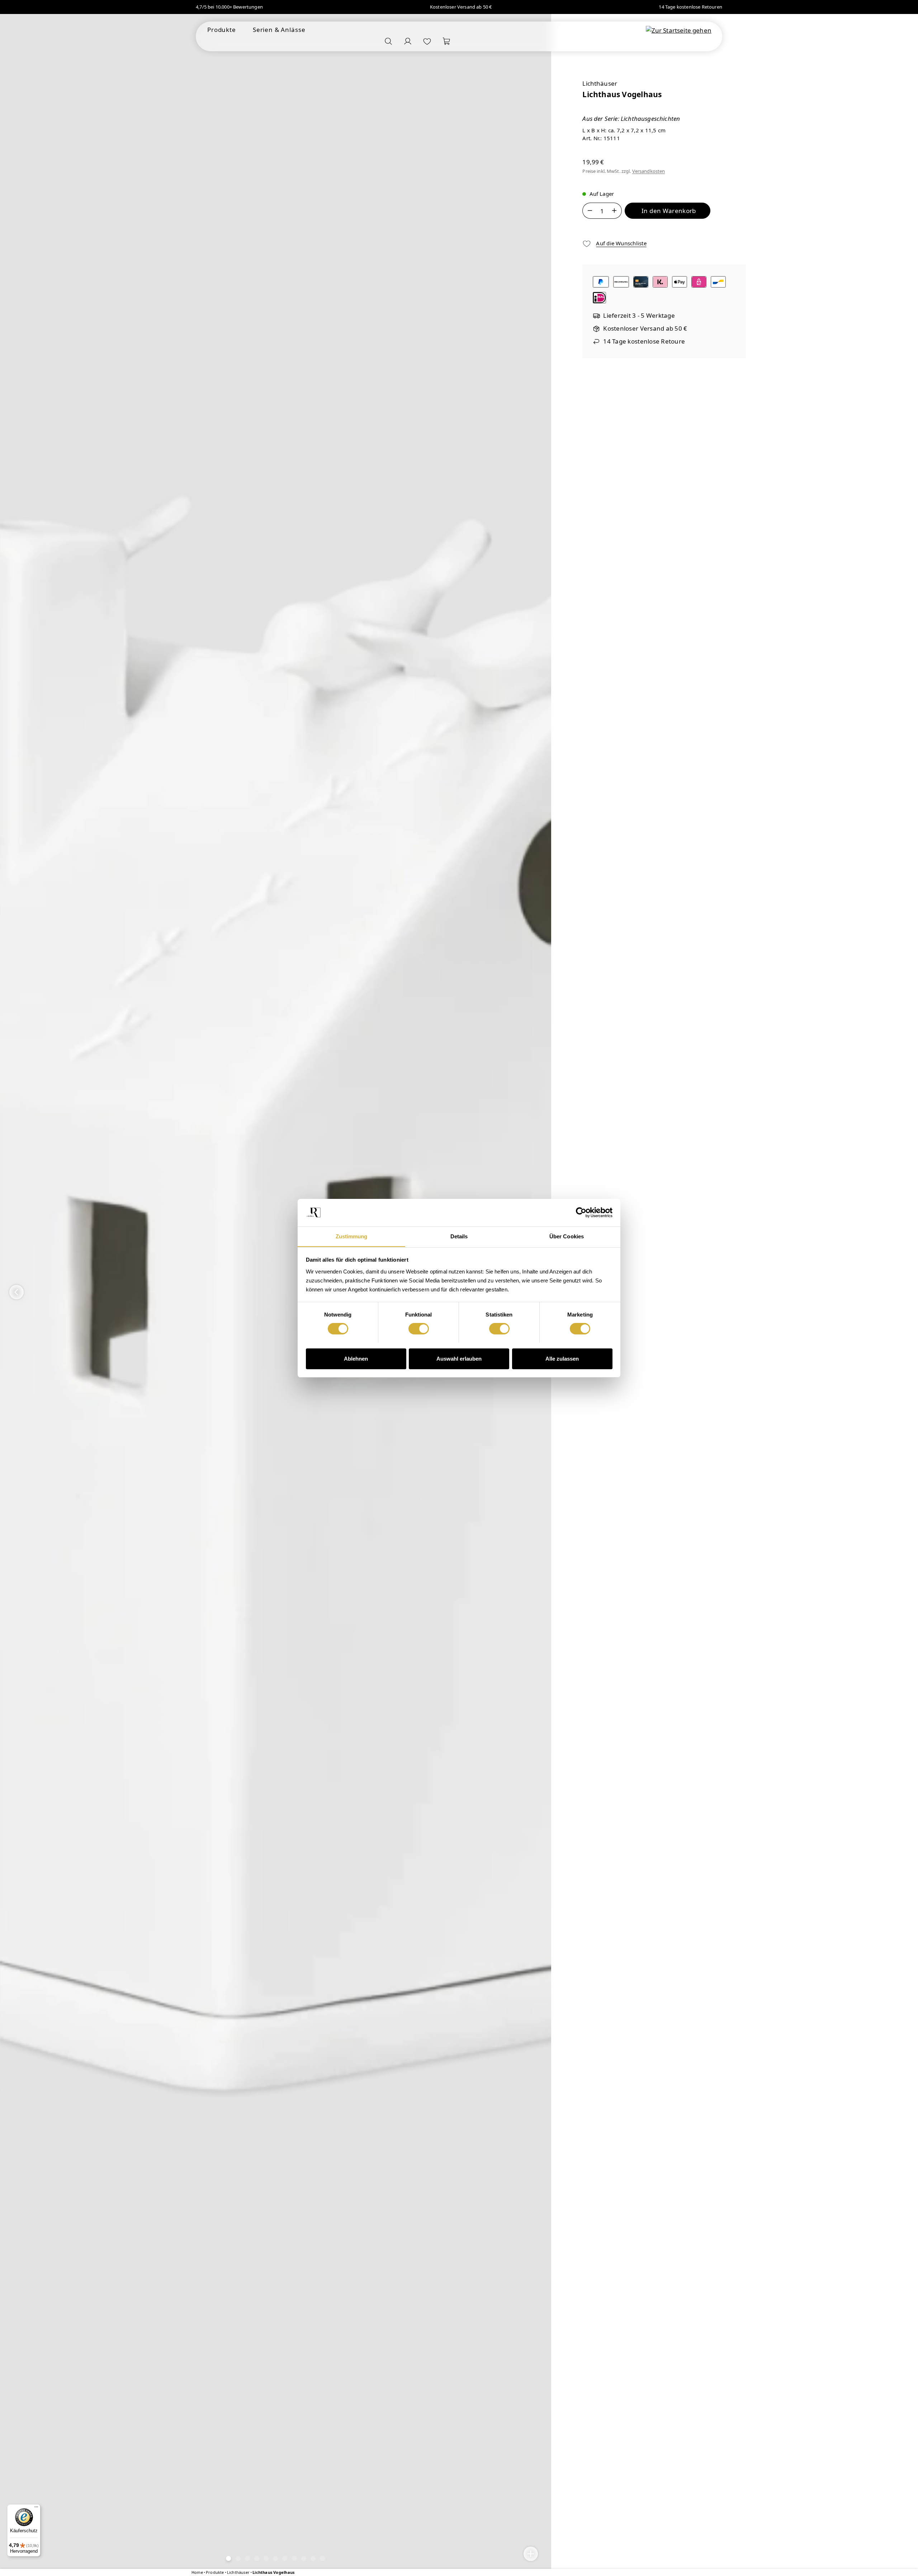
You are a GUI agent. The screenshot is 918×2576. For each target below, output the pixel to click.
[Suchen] (388, 41)
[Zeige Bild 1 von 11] (229, 2558)
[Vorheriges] (16, 1292)
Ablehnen (356, 1358)
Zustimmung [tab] (352, 1236)
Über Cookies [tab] (567, 1236)
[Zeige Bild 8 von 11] (294, 2558)
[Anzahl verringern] (590, 211)
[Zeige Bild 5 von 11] (266, 2558)
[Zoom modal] (531, 2554)
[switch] (419, 1329)
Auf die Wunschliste (621, 243)
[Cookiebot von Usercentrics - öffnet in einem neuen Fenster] (581, 1213)
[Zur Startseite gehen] (679, 30)
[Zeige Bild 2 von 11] (238, 2558)
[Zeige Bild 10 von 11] (313, 2558)
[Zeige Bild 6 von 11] (275, 2558)
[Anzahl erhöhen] (614, 211)
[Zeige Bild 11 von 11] (322, 2558)
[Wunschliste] (427, 41)
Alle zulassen (562, 1358)
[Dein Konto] (408, 41)
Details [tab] (459, 1236)
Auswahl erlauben (459, 1358)
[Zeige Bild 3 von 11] (247, 2558)
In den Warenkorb (669, 211)
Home (197, 2572)
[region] (276, 1292)
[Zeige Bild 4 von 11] (257, 2558)
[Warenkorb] (446, 41)
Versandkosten (649, 171)
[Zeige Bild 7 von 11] (285, 2558)
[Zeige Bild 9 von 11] (304, 2558)
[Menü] (36, 2509)
